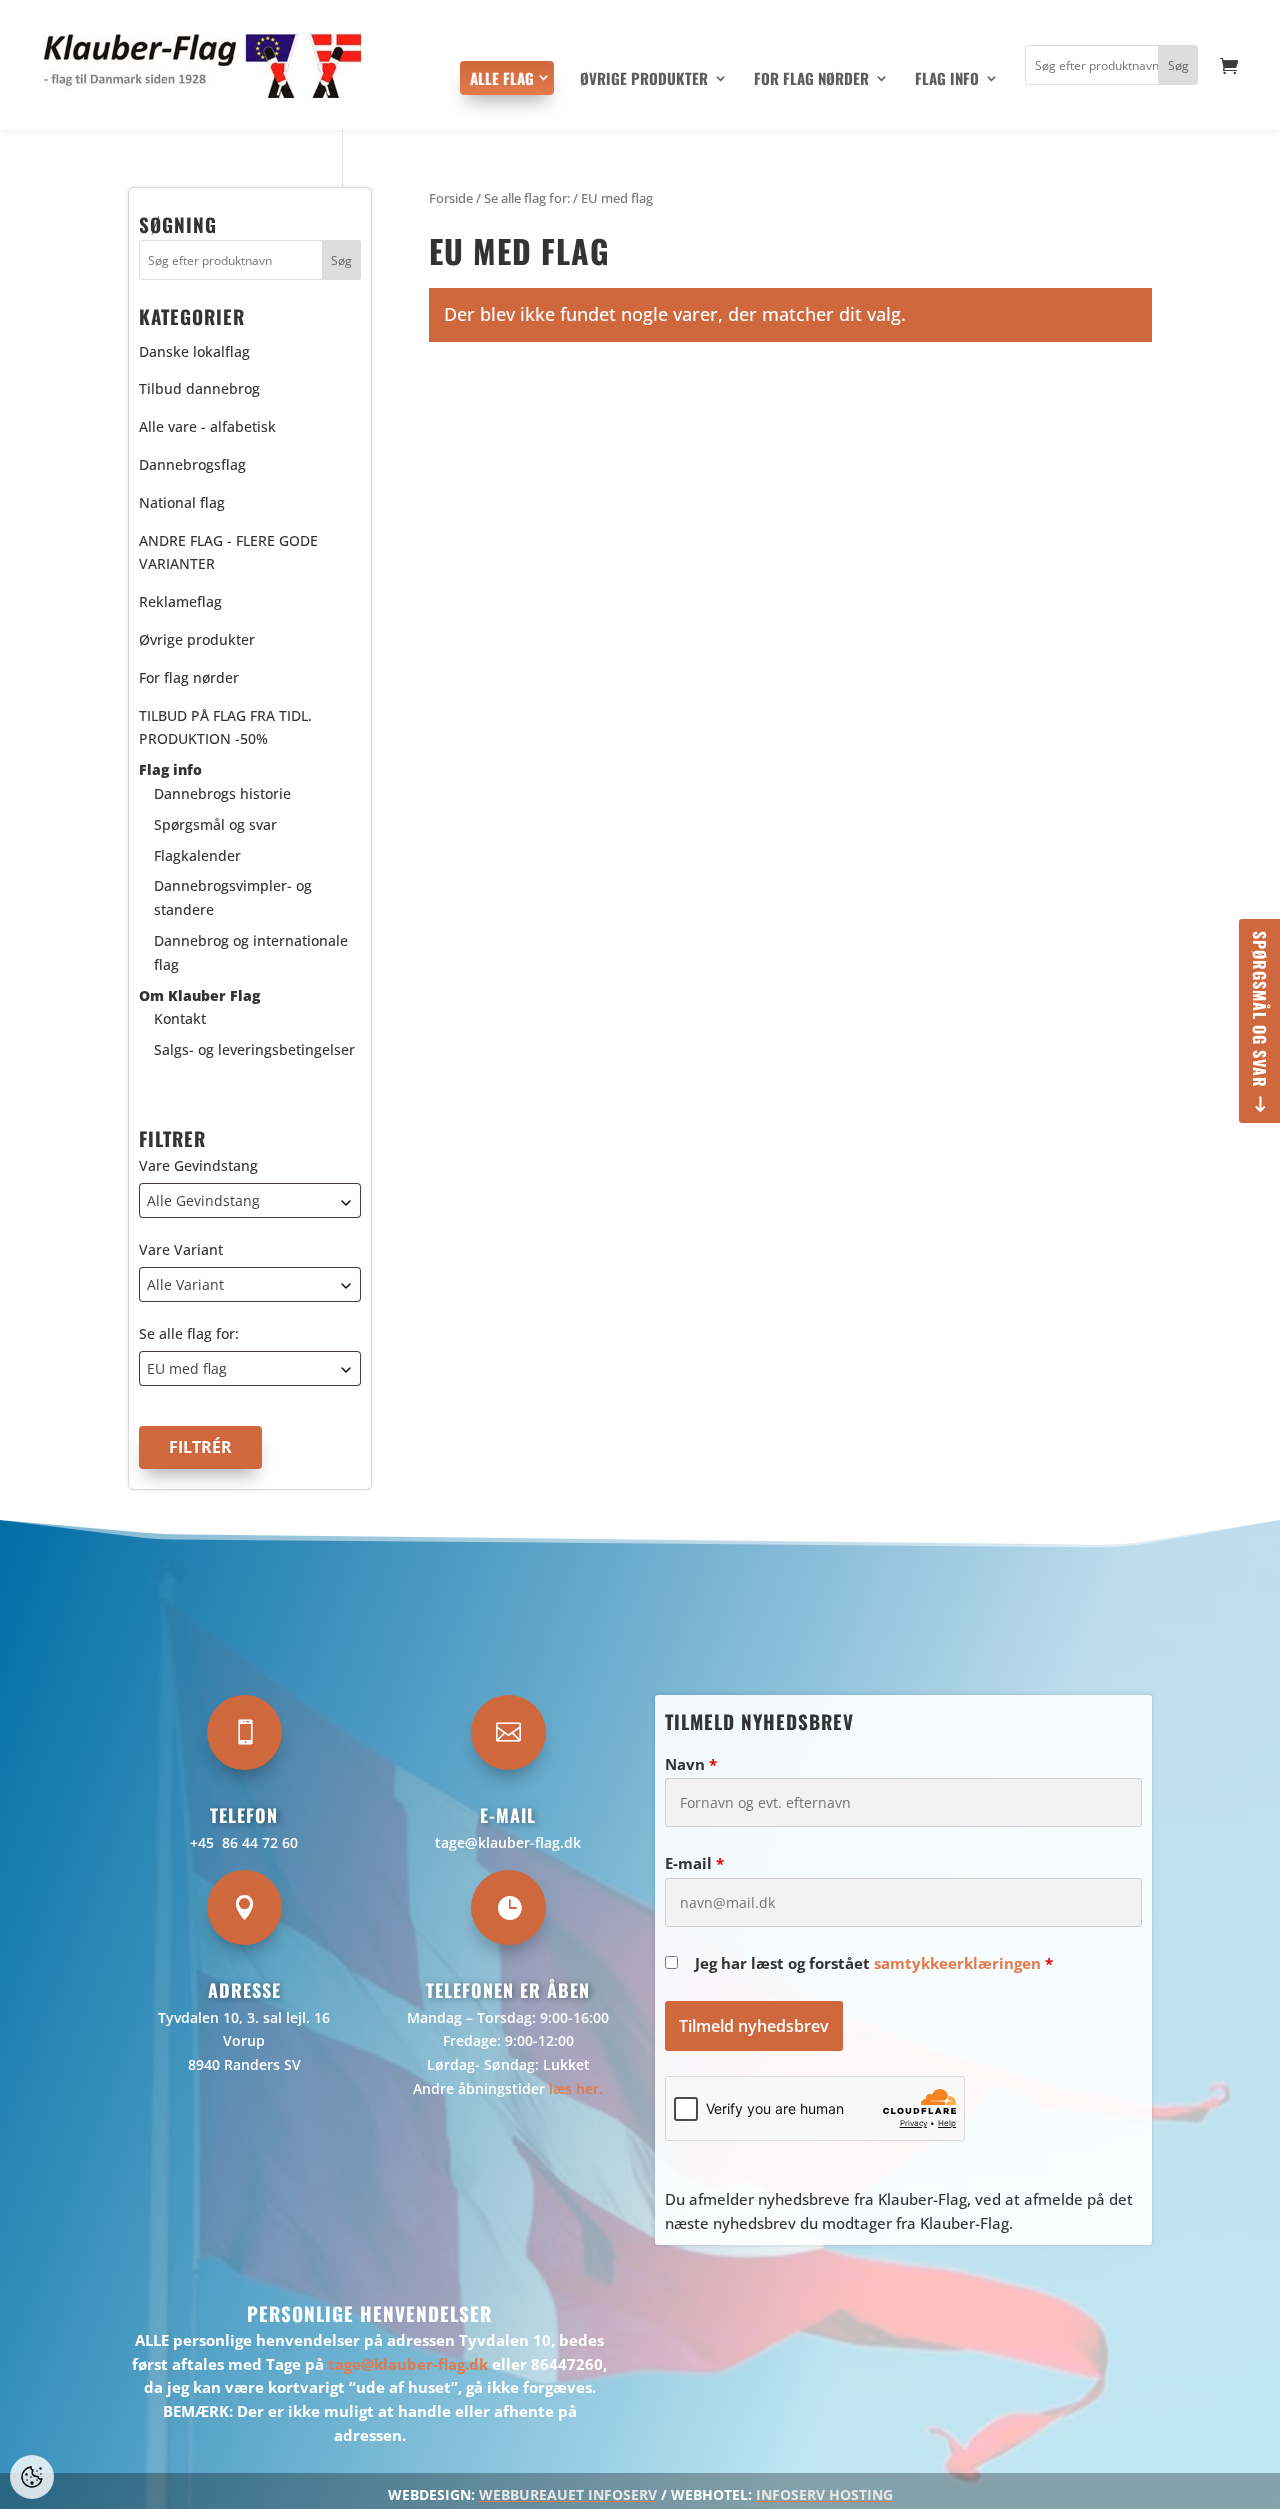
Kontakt (180, 1018)
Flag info (947, 80)
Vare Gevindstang (198, 1165)
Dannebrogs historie (222, 793)
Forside (451, 198)
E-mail (694, 1863)
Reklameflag (180, 601)
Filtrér (200, 1447)
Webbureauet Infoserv (568, 2494)
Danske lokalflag (194, 351)
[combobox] (250, 1200)
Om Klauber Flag (199, 995)
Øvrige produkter (644, 80)
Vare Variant (181, 1249)
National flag (182, 502)
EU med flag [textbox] (187, 1368)
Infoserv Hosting (824, 2494)
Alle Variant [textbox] (185, 1284)
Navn (691, 1764)
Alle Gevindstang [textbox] (203, 1200)
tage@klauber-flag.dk (508, 1842)
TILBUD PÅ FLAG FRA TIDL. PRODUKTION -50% (225, 727)
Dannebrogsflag (192, 464)
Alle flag (502, 78)
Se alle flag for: (189, 1333)
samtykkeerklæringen (957, 1963)
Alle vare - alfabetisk (207, 426)
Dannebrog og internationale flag (251, 952)
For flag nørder (811, 80)
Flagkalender (197, 855)
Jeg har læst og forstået (874, 1963)
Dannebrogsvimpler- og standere (233, 897)
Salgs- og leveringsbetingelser (254, 1049)
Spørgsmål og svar (1260, 1009)
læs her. (576, 2088)
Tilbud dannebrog (199, 388)
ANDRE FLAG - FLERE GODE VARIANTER (228, 552)
